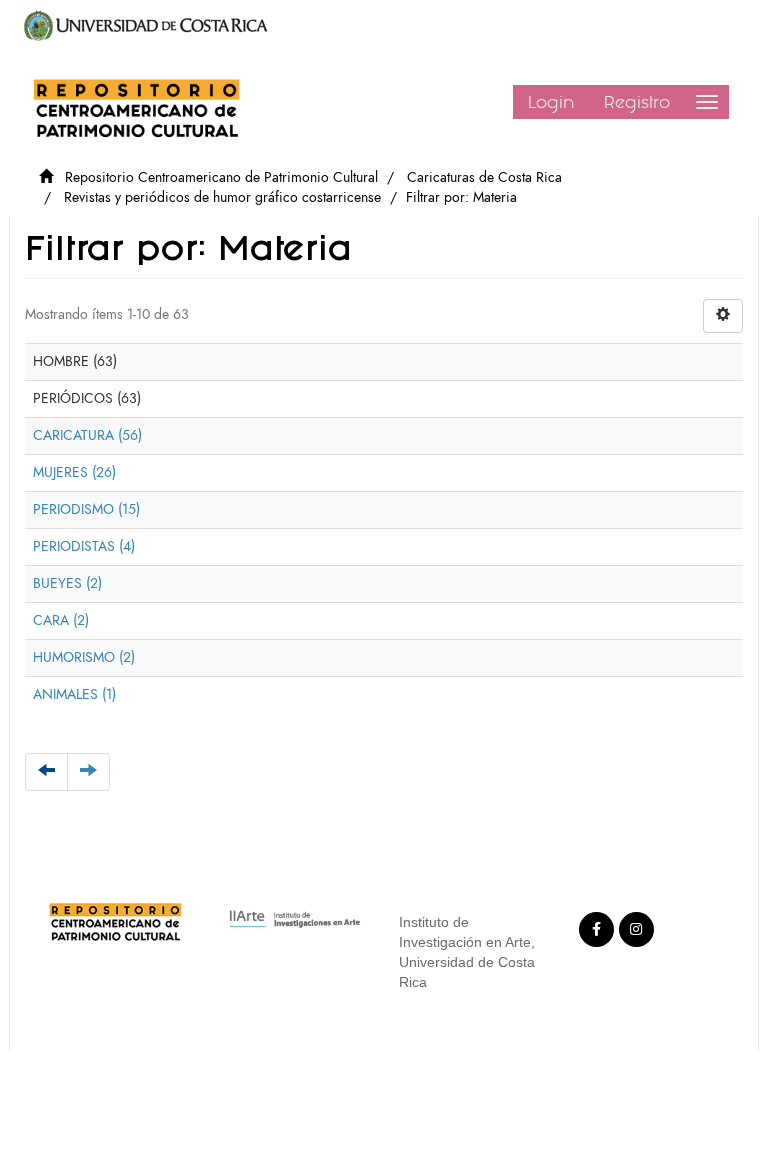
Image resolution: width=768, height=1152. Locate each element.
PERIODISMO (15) (86, 509)
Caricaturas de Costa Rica (484, 177)
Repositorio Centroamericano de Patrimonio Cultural (221, 177)
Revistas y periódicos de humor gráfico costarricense (222, 197)
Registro (637, 102)
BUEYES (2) (67, 583)
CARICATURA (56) (87, 435)
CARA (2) (61, 620)
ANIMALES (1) (74, 694)
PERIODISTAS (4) (84, 546)
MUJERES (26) (74, 472)
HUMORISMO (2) (84, 657)
